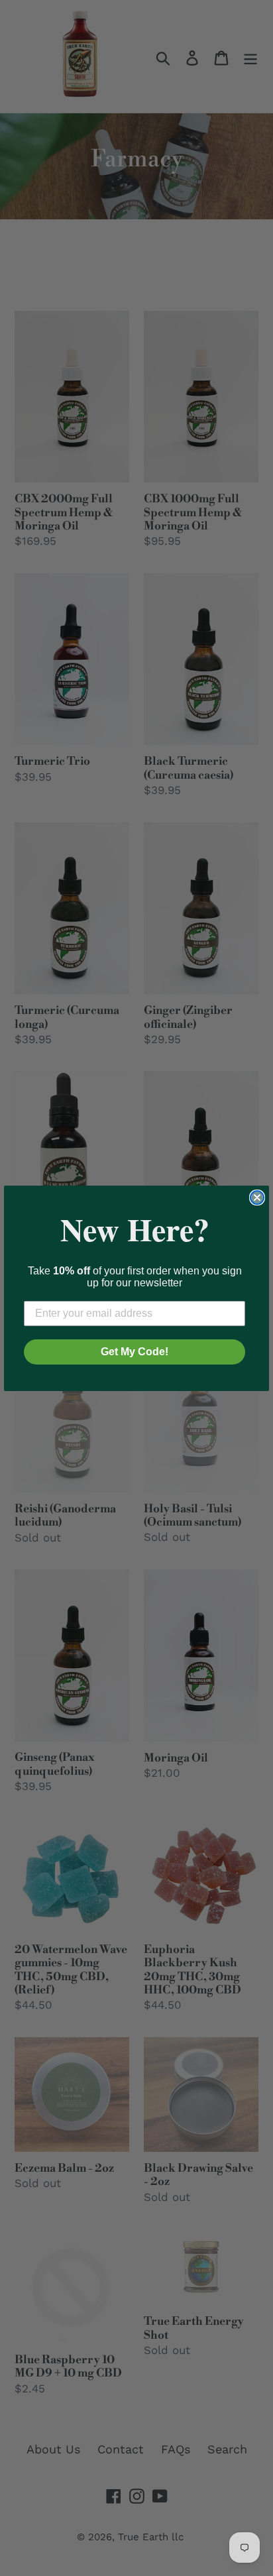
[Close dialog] (257, 1198)
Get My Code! (135, 1352)
